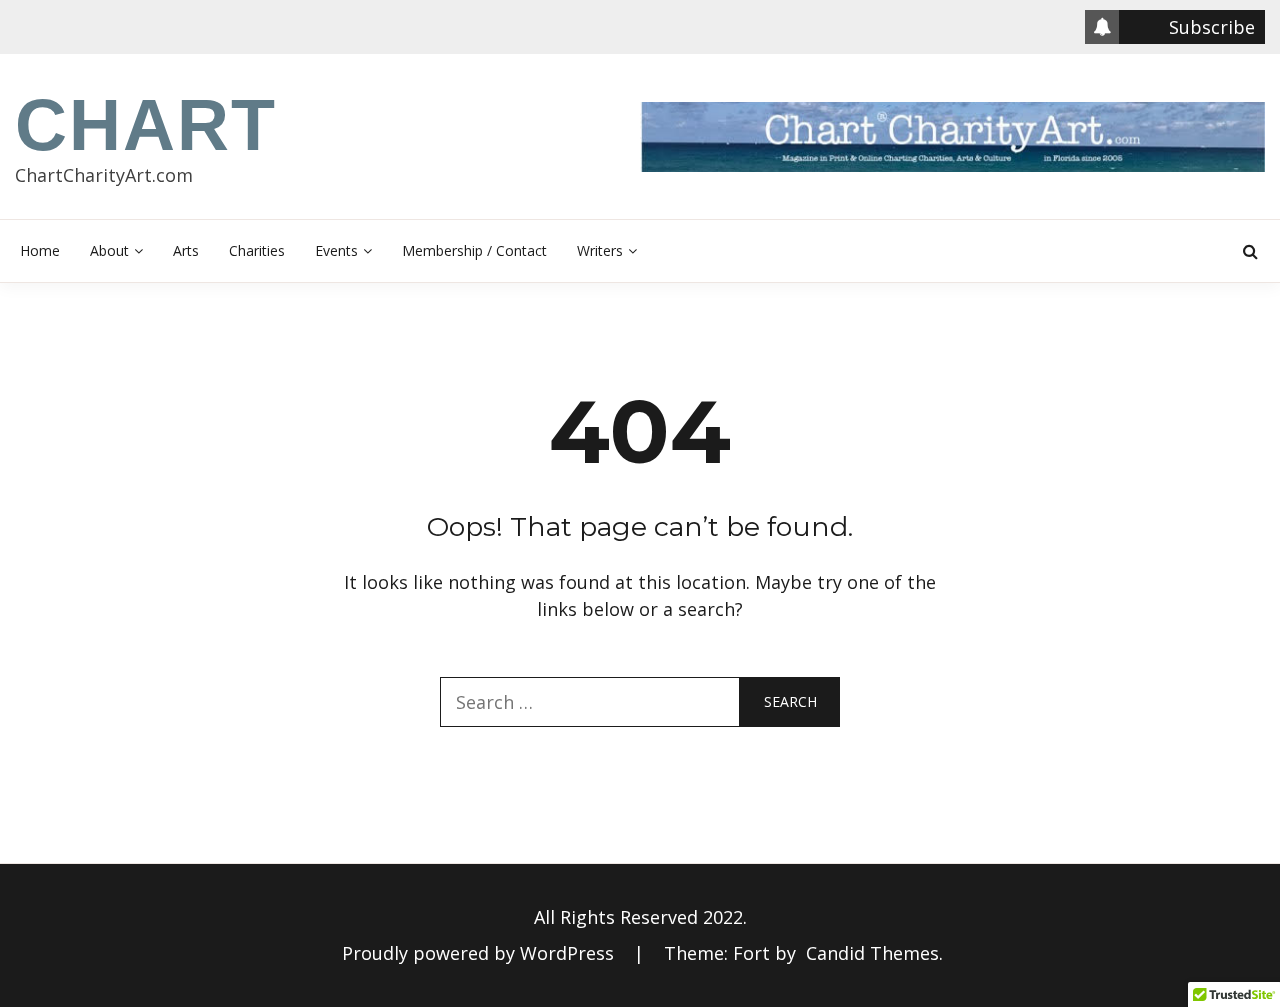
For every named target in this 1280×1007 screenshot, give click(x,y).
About (109, 250)
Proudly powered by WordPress (480, 953)
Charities (257, 250)
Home (40, 250)
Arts (186, 250)
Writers (600, 250)
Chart (146, 125)
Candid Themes (872, 953)
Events (336, 250)
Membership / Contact (474, 250)
